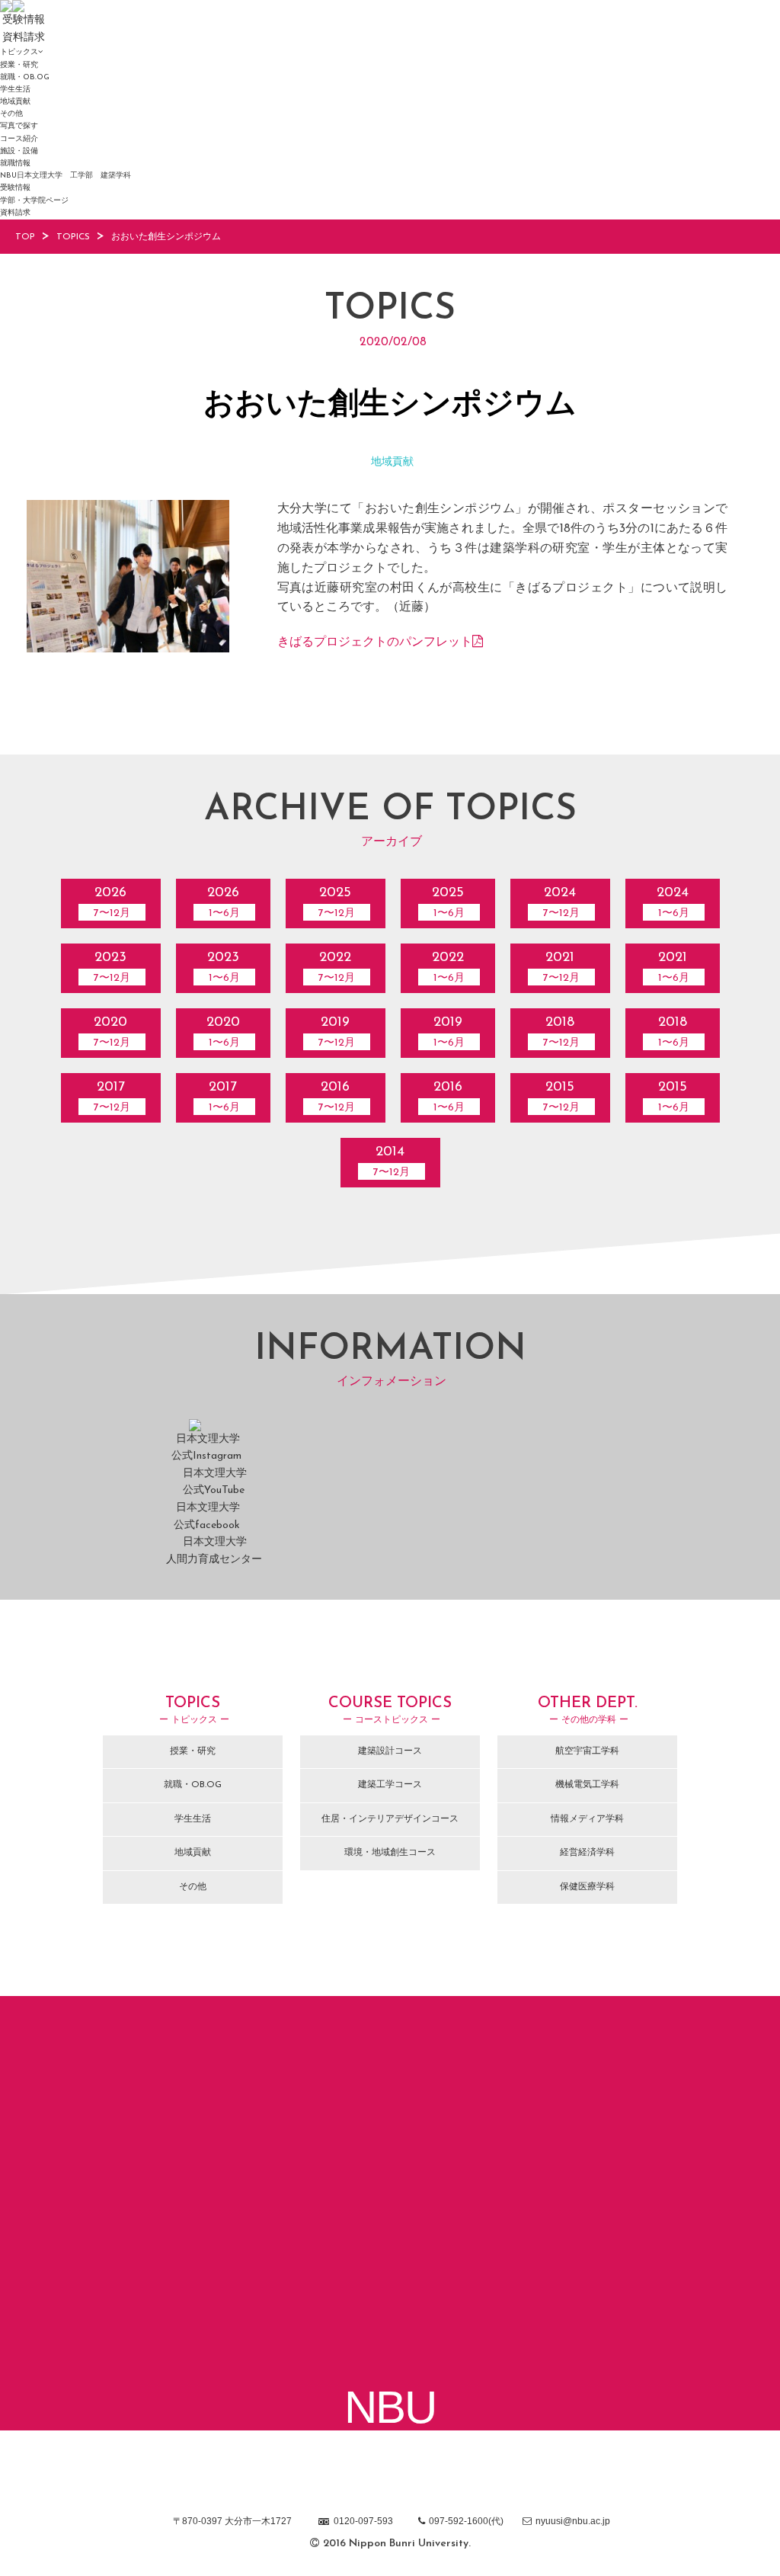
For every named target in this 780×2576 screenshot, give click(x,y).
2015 (561, 1097)
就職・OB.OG (25, 77)
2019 (337, 1032)
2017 (112, 1097)
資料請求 (15, 213)
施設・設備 (19, 151)
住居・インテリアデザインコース (390, 1819)
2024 (561, 903)
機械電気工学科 (587, 1785)
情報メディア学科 (587, 1819)
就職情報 (15, 163)
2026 (112, 903)
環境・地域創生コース (390, 1853)
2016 (337, 1097)
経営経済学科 (587, 1853)
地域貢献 (15, 102)
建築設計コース (390, 1751)
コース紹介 (19, 139)
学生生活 (15, 90)
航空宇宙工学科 (587, 1751)
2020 (112, 1032)
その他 (11, 114)
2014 (392, 1162)
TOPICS (73, 237)
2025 (337, 903)
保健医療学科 (587, 1887)
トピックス (19, 52)
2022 (337, 968)
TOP (25, 237)
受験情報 (15, 188)
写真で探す (19, 126)
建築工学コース (390, 1785)
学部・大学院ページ (34, 201)
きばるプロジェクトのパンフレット (375, 642)
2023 (112, 968)
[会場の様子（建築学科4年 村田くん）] (128, 645)
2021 (561, 968)
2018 (561, 1032)
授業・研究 (19, 65)
